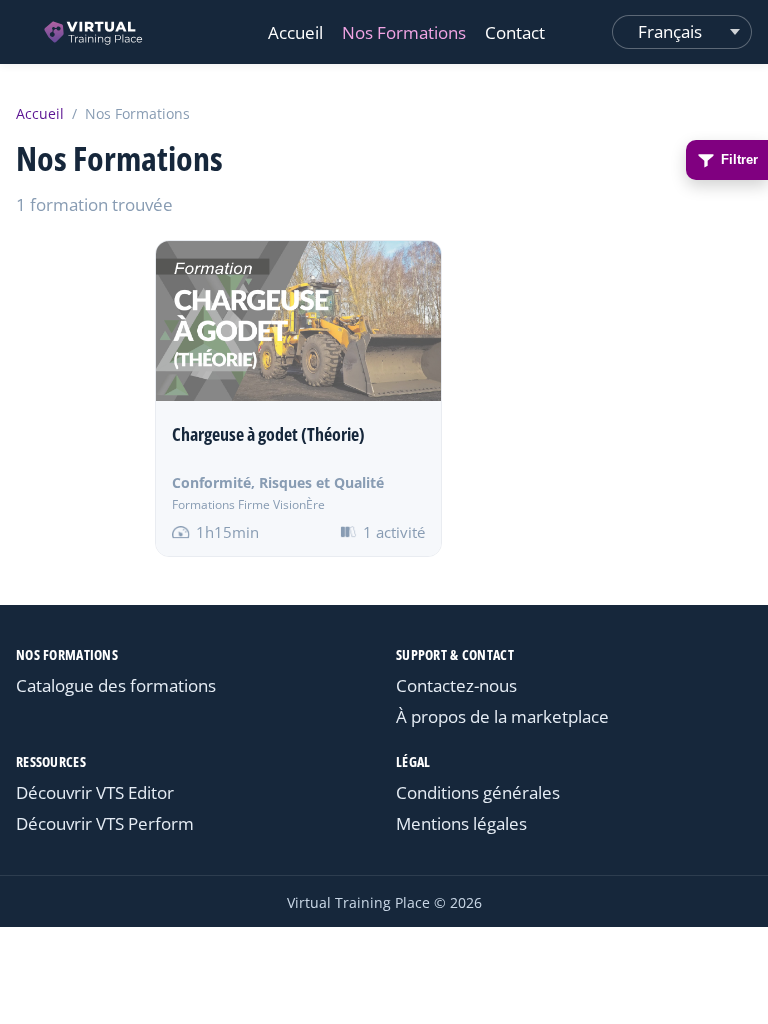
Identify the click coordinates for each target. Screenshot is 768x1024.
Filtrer (739, 159)
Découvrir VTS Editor (95, 792)
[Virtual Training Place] (94, 32)
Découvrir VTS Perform (105, 823)
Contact (515, 32)
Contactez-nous (456, 685)
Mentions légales (461, 823)
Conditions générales (478, 792)
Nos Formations (404, 32)
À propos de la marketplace (502, 716)
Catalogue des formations (116, 685)
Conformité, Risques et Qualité (278, 482)
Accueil (295, 32)
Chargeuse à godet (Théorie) (268, 434)
